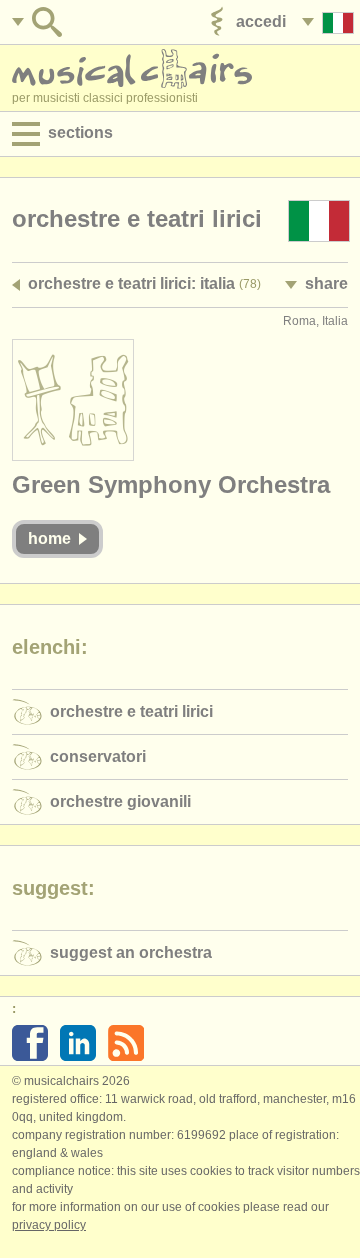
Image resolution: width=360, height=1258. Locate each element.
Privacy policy (49, 1225)
